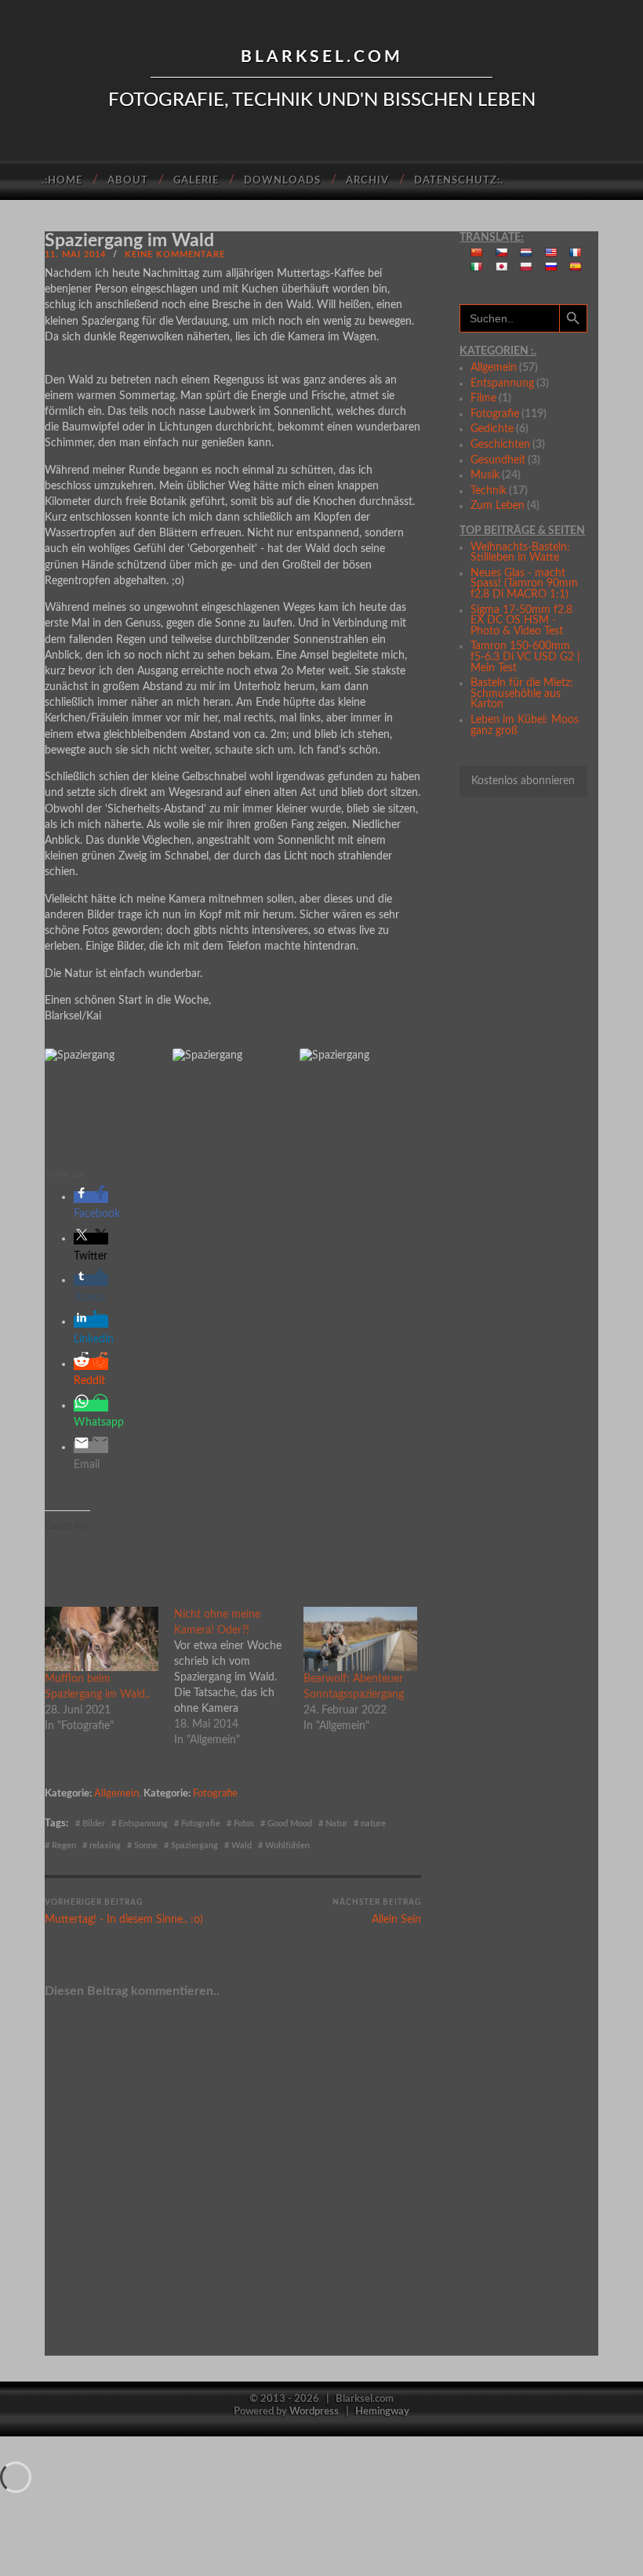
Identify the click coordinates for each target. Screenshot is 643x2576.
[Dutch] (526, 253)
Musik (485, 475)
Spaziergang (194, 1846)
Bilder (94, 1824)
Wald (242, 1846)
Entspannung (143, 1824)
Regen (64, 1846)
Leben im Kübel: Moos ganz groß (525, 725)
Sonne (146, 1846)
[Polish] (526, 267)
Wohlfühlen (287, 1846)
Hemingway (382, 2411)
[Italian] (477, 267)
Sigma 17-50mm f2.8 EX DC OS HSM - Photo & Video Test (521, 621)
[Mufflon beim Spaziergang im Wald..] (102, 1639)
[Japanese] (502, 267)
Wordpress (314, 2411)
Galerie (196, 181)
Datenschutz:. (459, 181)
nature (373, 1824)
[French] (576, 253)
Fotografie (215, 1793)
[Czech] (502, 253)
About (128, 181)
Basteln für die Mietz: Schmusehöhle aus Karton (522, 694)
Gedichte (492, 429)
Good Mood (290, 1824)
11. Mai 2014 (75, 254)
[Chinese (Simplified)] (477, 253)
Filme (483, 398)
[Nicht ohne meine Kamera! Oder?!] (239, 1677)
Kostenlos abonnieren (523, 781)
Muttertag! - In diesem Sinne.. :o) (124, 1912)
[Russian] (551, 267)
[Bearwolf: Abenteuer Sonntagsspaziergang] (360, 1639)
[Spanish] (576, 267)
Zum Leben (498, 506)
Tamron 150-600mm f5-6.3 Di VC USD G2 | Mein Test (525, 657)
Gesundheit (498, 460)
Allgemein (116, 1793)
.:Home (62, 181)
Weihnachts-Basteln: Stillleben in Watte (520, 553)
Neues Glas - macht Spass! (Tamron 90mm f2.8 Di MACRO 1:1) (524, 584)
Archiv (367, 181)
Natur (336, 1824)
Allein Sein (377, 1912)
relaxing (105, 1846)
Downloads (282, 181)
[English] (551, 253)
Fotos (244, 1824)
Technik (489, 491)
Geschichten (500, 445)
